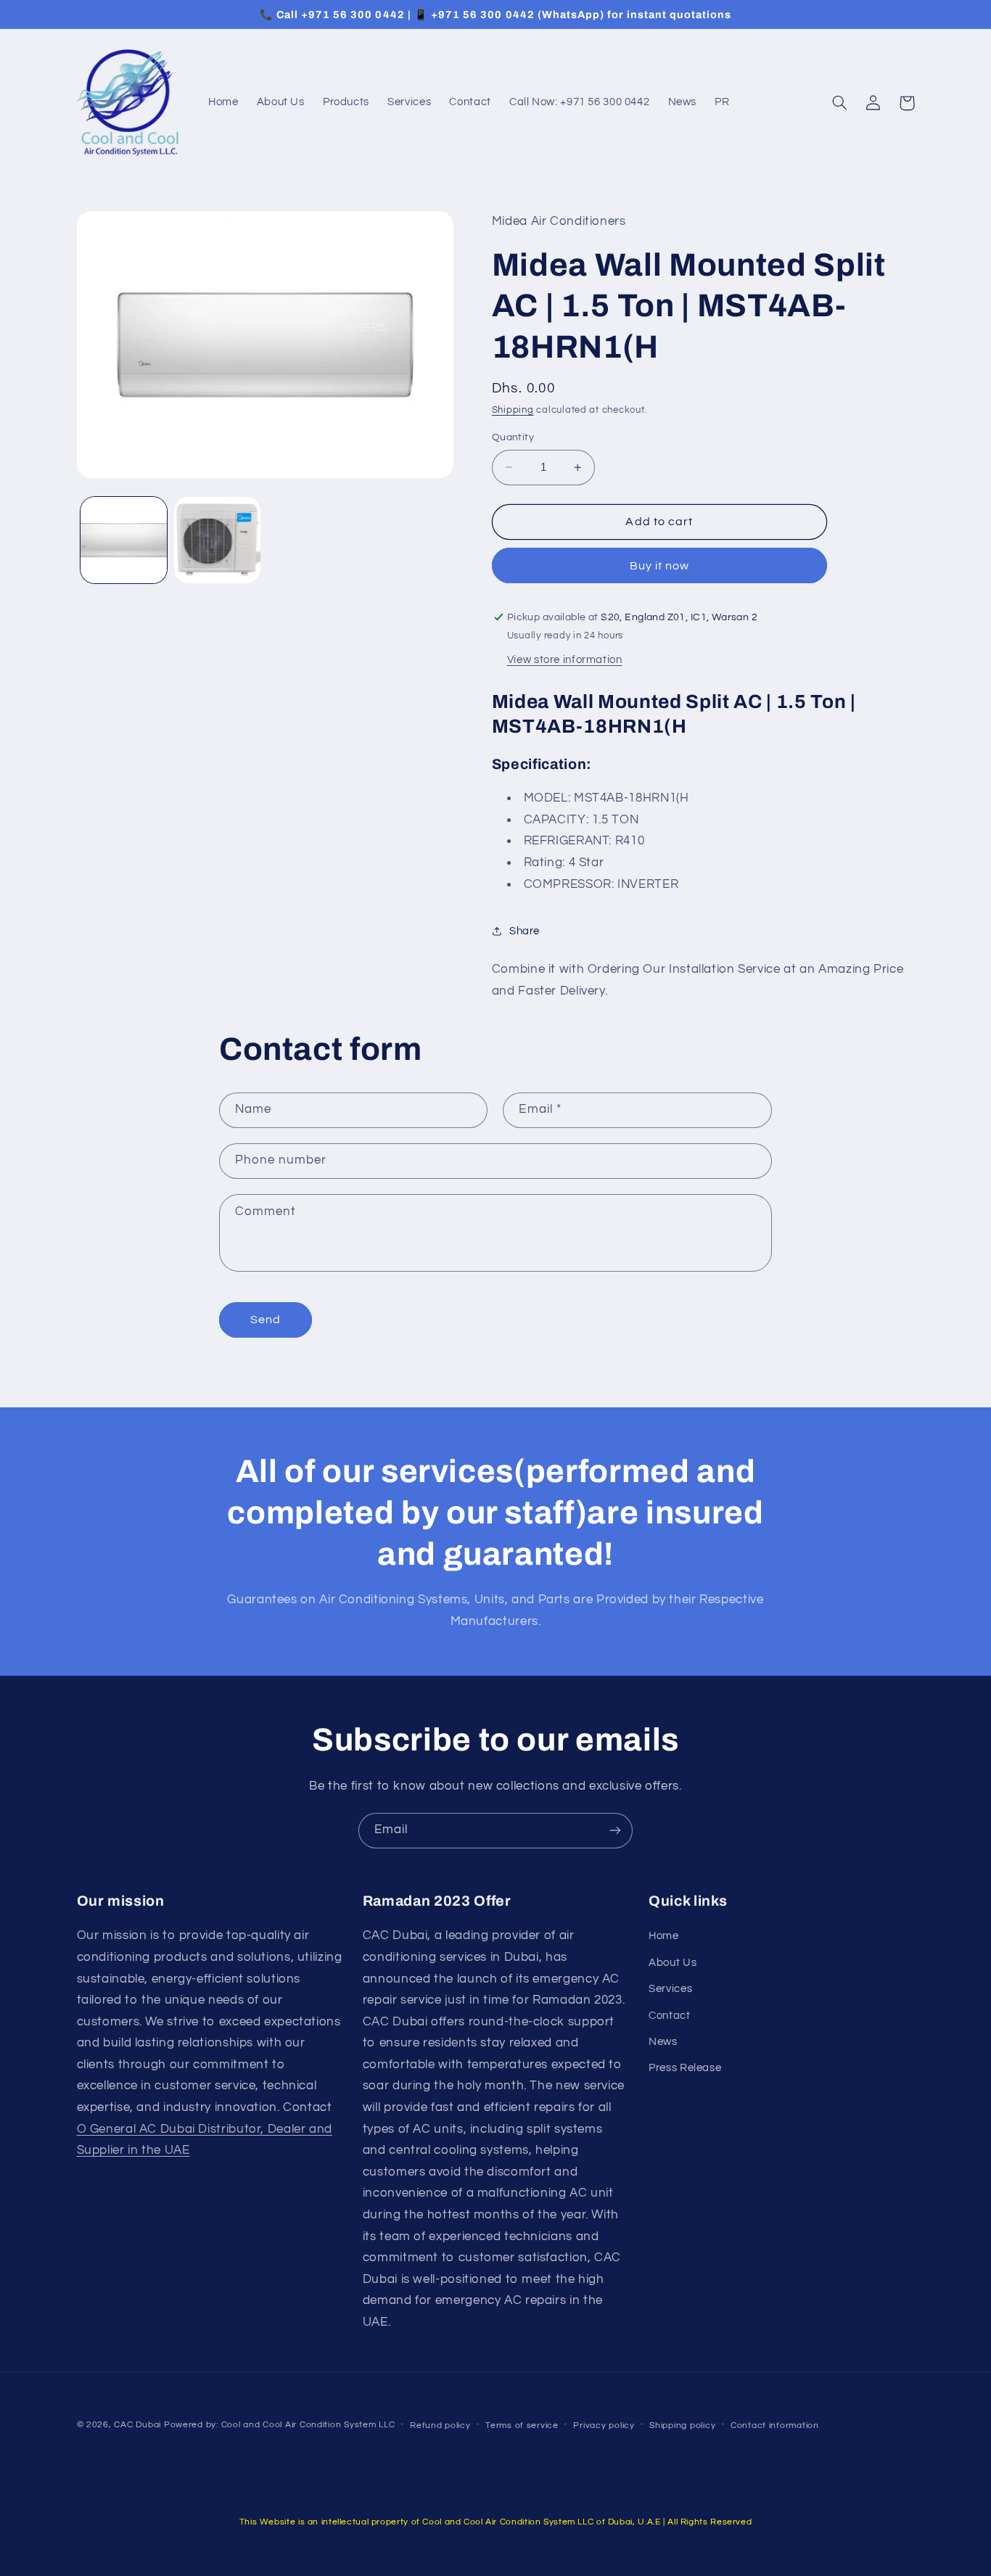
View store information (565, 660)
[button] (840, 103)
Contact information (775, 2425)
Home (664, 1936)
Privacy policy (604, 2425)
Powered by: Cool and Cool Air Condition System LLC (280, 2425)
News (663, 2042)
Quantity (513, 437)
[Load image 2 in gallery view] (217, 540)
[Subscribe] (615, 1831)
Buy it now (660, 566)
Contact (669, 2016)
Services (670, 1989)
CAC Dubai (137, 2425)
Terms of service (522, 2425)
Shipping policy (682, 2425)
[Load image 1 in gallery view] (124, 540)
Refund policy (440, 2425)
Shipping (513, 410)
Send (266, 1320)
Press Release (685, 2068)
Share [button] (525, 931)
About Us (673, 1963)
